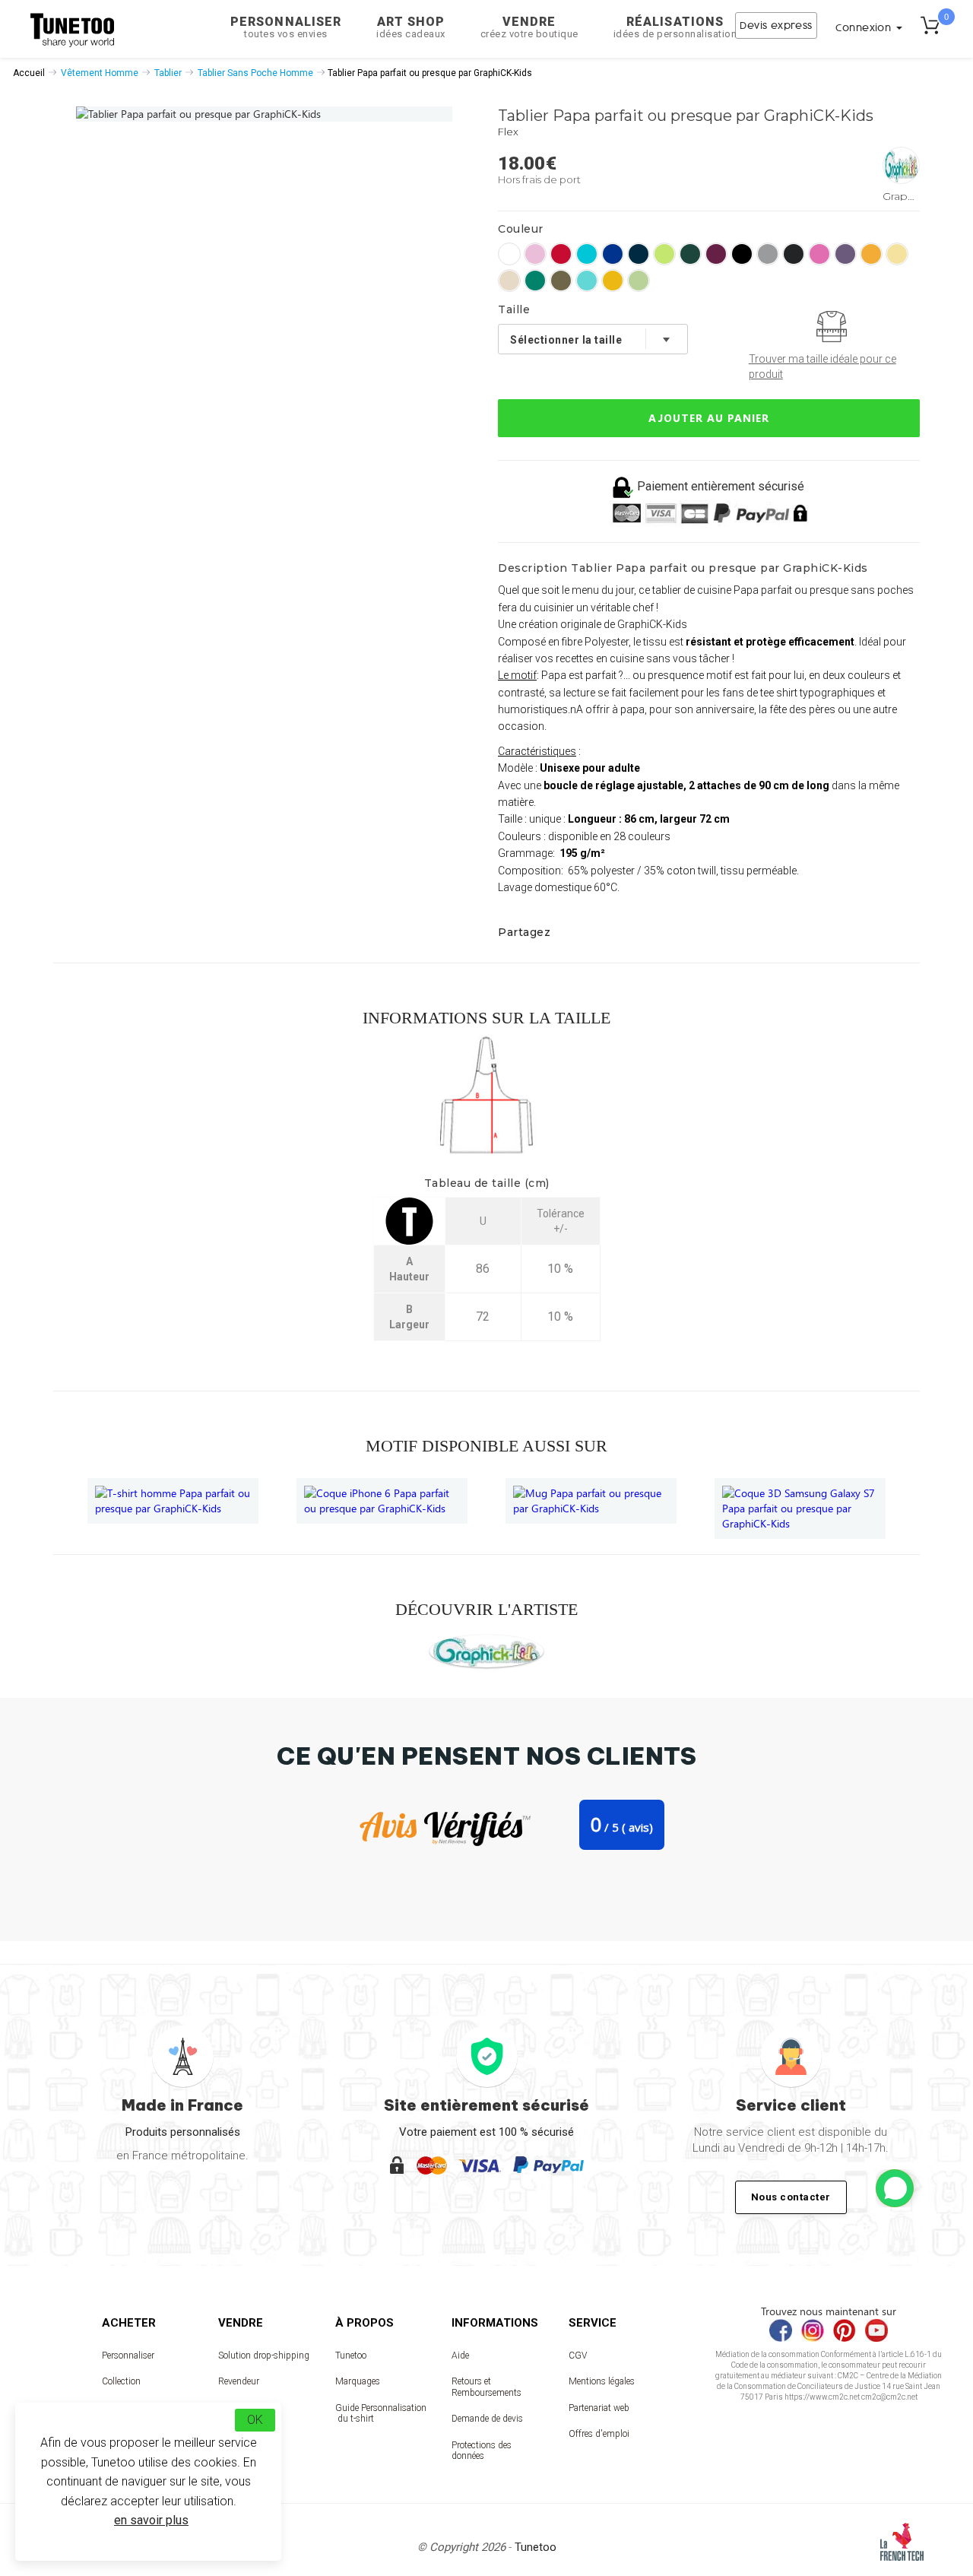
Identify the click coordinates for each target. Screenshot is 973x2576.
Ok (255, 2420)
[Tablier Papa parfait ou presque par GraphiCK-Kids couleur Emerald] (535, 281)
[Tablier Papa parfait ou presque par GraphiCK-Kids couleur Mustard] (613, 281)
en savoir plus (151, 2520)
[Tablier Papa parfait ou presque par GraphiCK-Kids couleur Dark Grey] (794, 254)
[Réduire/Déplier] (895, 2188)
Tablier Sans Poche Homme (255, 73)
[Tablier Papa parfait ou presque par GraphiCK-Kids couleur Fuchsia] (819, 254)
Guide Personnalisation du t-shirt (381, 2413)
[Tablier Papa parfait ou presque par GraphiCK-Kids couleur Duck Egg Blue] (587, 281)
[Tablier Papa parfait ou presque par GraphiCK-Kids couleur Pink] (535, 254)
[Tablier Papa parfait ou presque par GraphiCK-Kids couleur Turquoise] (587, 254)
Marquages (358, 2381)
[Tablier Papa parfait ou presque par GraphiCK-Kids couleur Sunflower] (871, 254)
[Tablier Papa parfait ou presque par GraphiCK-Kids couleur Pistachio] (639, 281)
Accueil (29, 73)
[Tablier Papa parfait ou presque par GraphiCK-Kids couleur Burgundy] (716, 254)
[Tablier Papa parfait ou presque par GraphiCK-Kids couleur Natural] (509, 281)
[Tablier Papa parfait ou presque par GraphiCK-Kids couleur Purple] (845, 254)
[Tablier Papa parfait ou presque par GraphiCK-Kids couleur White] (509, 254)
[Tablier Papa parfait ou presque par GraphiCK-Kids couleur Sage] (561, 281)
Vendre (529, 27)
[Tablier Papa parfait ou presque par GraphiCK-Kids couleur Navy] (639, 254)
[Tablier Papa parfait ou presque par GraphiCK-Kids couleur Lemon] (897, 254)
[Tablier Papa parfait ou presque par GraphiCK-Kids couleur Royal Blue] (613, 254)
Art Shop (411, 27)
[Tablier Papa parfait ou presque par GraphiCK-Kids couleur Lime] (664, 254)
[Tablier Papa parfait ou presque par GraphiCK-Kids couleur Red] (561, 254)
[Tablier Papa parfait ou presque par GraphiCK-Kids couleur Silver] (768, 254)
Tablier (168, 73)
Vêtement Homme (100, 73)
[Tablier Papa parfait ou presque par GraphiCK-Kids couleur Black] (742, 254)
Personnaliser (286, 27)
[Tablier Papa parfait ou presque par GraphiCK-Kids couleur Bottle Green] (690, 254)
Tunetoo (351, 2356)
